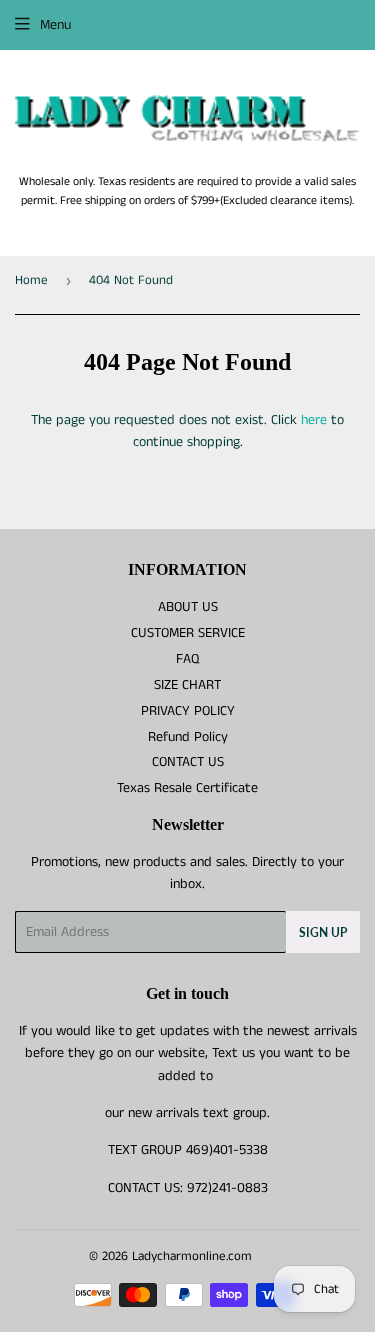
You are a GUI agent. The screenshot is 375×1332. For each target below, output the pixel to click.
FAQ (187, 659)
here (314, 420)
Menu (55, 25)
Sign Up (323, 932)
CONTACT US (188, 762)
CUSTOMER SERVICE (188, 633)
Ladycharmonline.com (192, 1256)
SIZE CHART (187, 685)
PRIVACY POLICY (188, 711)
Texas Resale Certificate (187, 788)
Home (31, 280)
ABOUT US (188, 607)
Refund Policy (188, 737)
